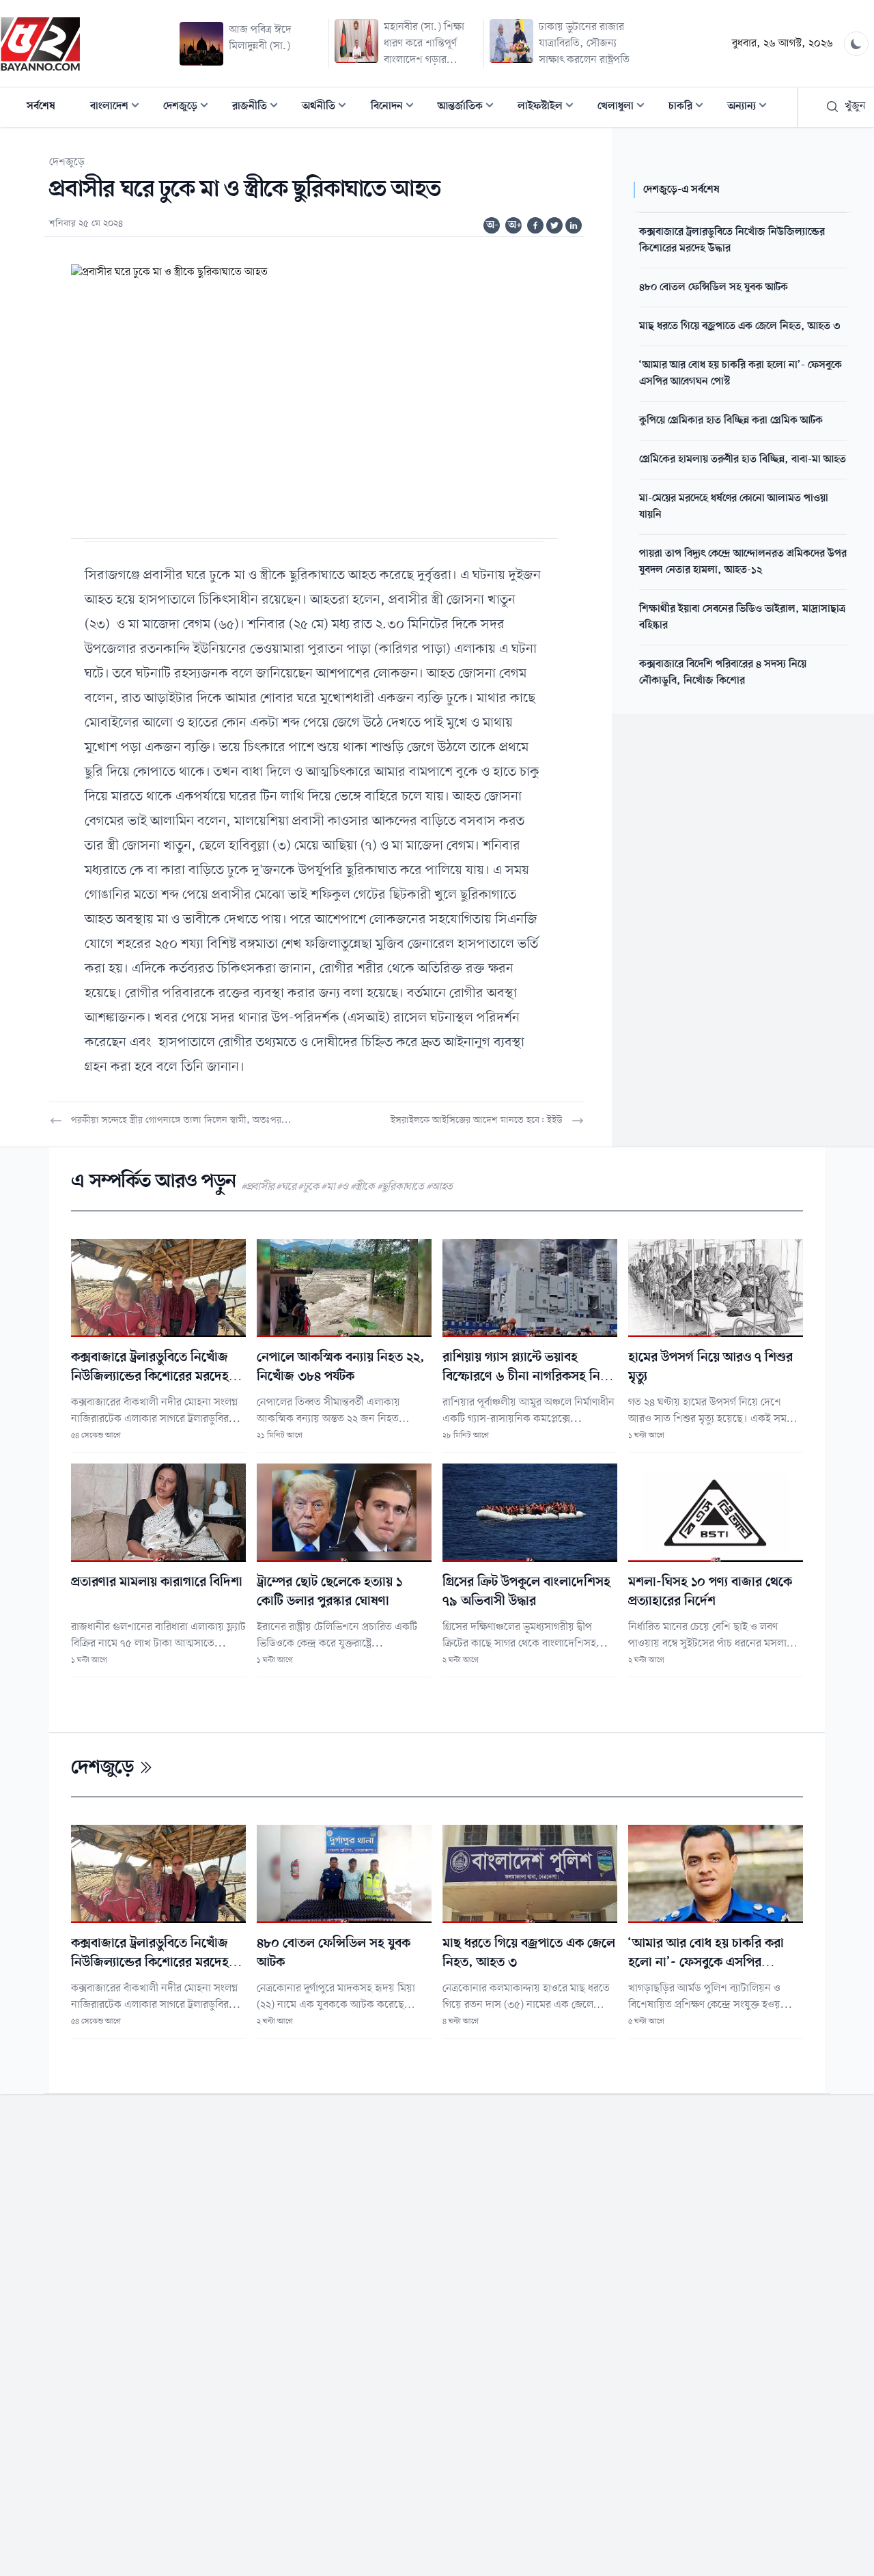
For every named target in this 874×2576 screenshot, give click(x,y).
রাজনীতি (259, 108)
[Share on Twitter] (554, 225)
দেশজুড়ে (190, 108)
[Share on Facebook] (535, 225)
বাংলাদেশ (119, 108)
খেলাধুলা (625, 108)
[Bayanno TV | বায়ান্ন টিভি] (40, 44)
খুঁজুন (855, 107)
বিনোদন (396, 108)
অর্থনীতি (328, 108)
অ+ (515, 225)
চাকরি (690, 108)
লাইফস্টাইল (550, 108)
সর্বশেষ (41, 107)
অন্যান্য (751, 108)
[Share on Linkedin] (574, 225)
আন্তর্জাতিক (470, 108)
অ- (492, 225)
